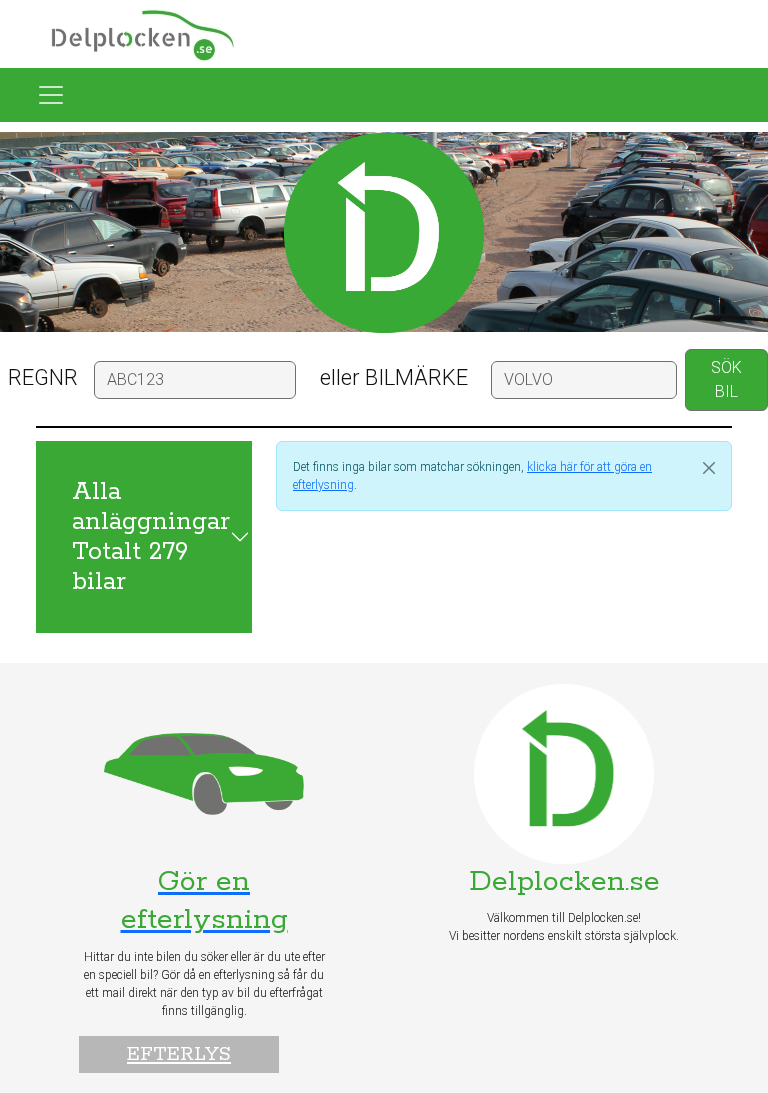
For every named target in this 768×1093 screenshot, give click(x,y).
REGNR (43, 377)
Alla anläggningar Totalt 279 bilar (151, 537)
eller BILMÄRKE (394, 377)
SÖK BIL (726, 379)
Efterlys (179, 1054)
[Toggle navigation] (51, 95)
